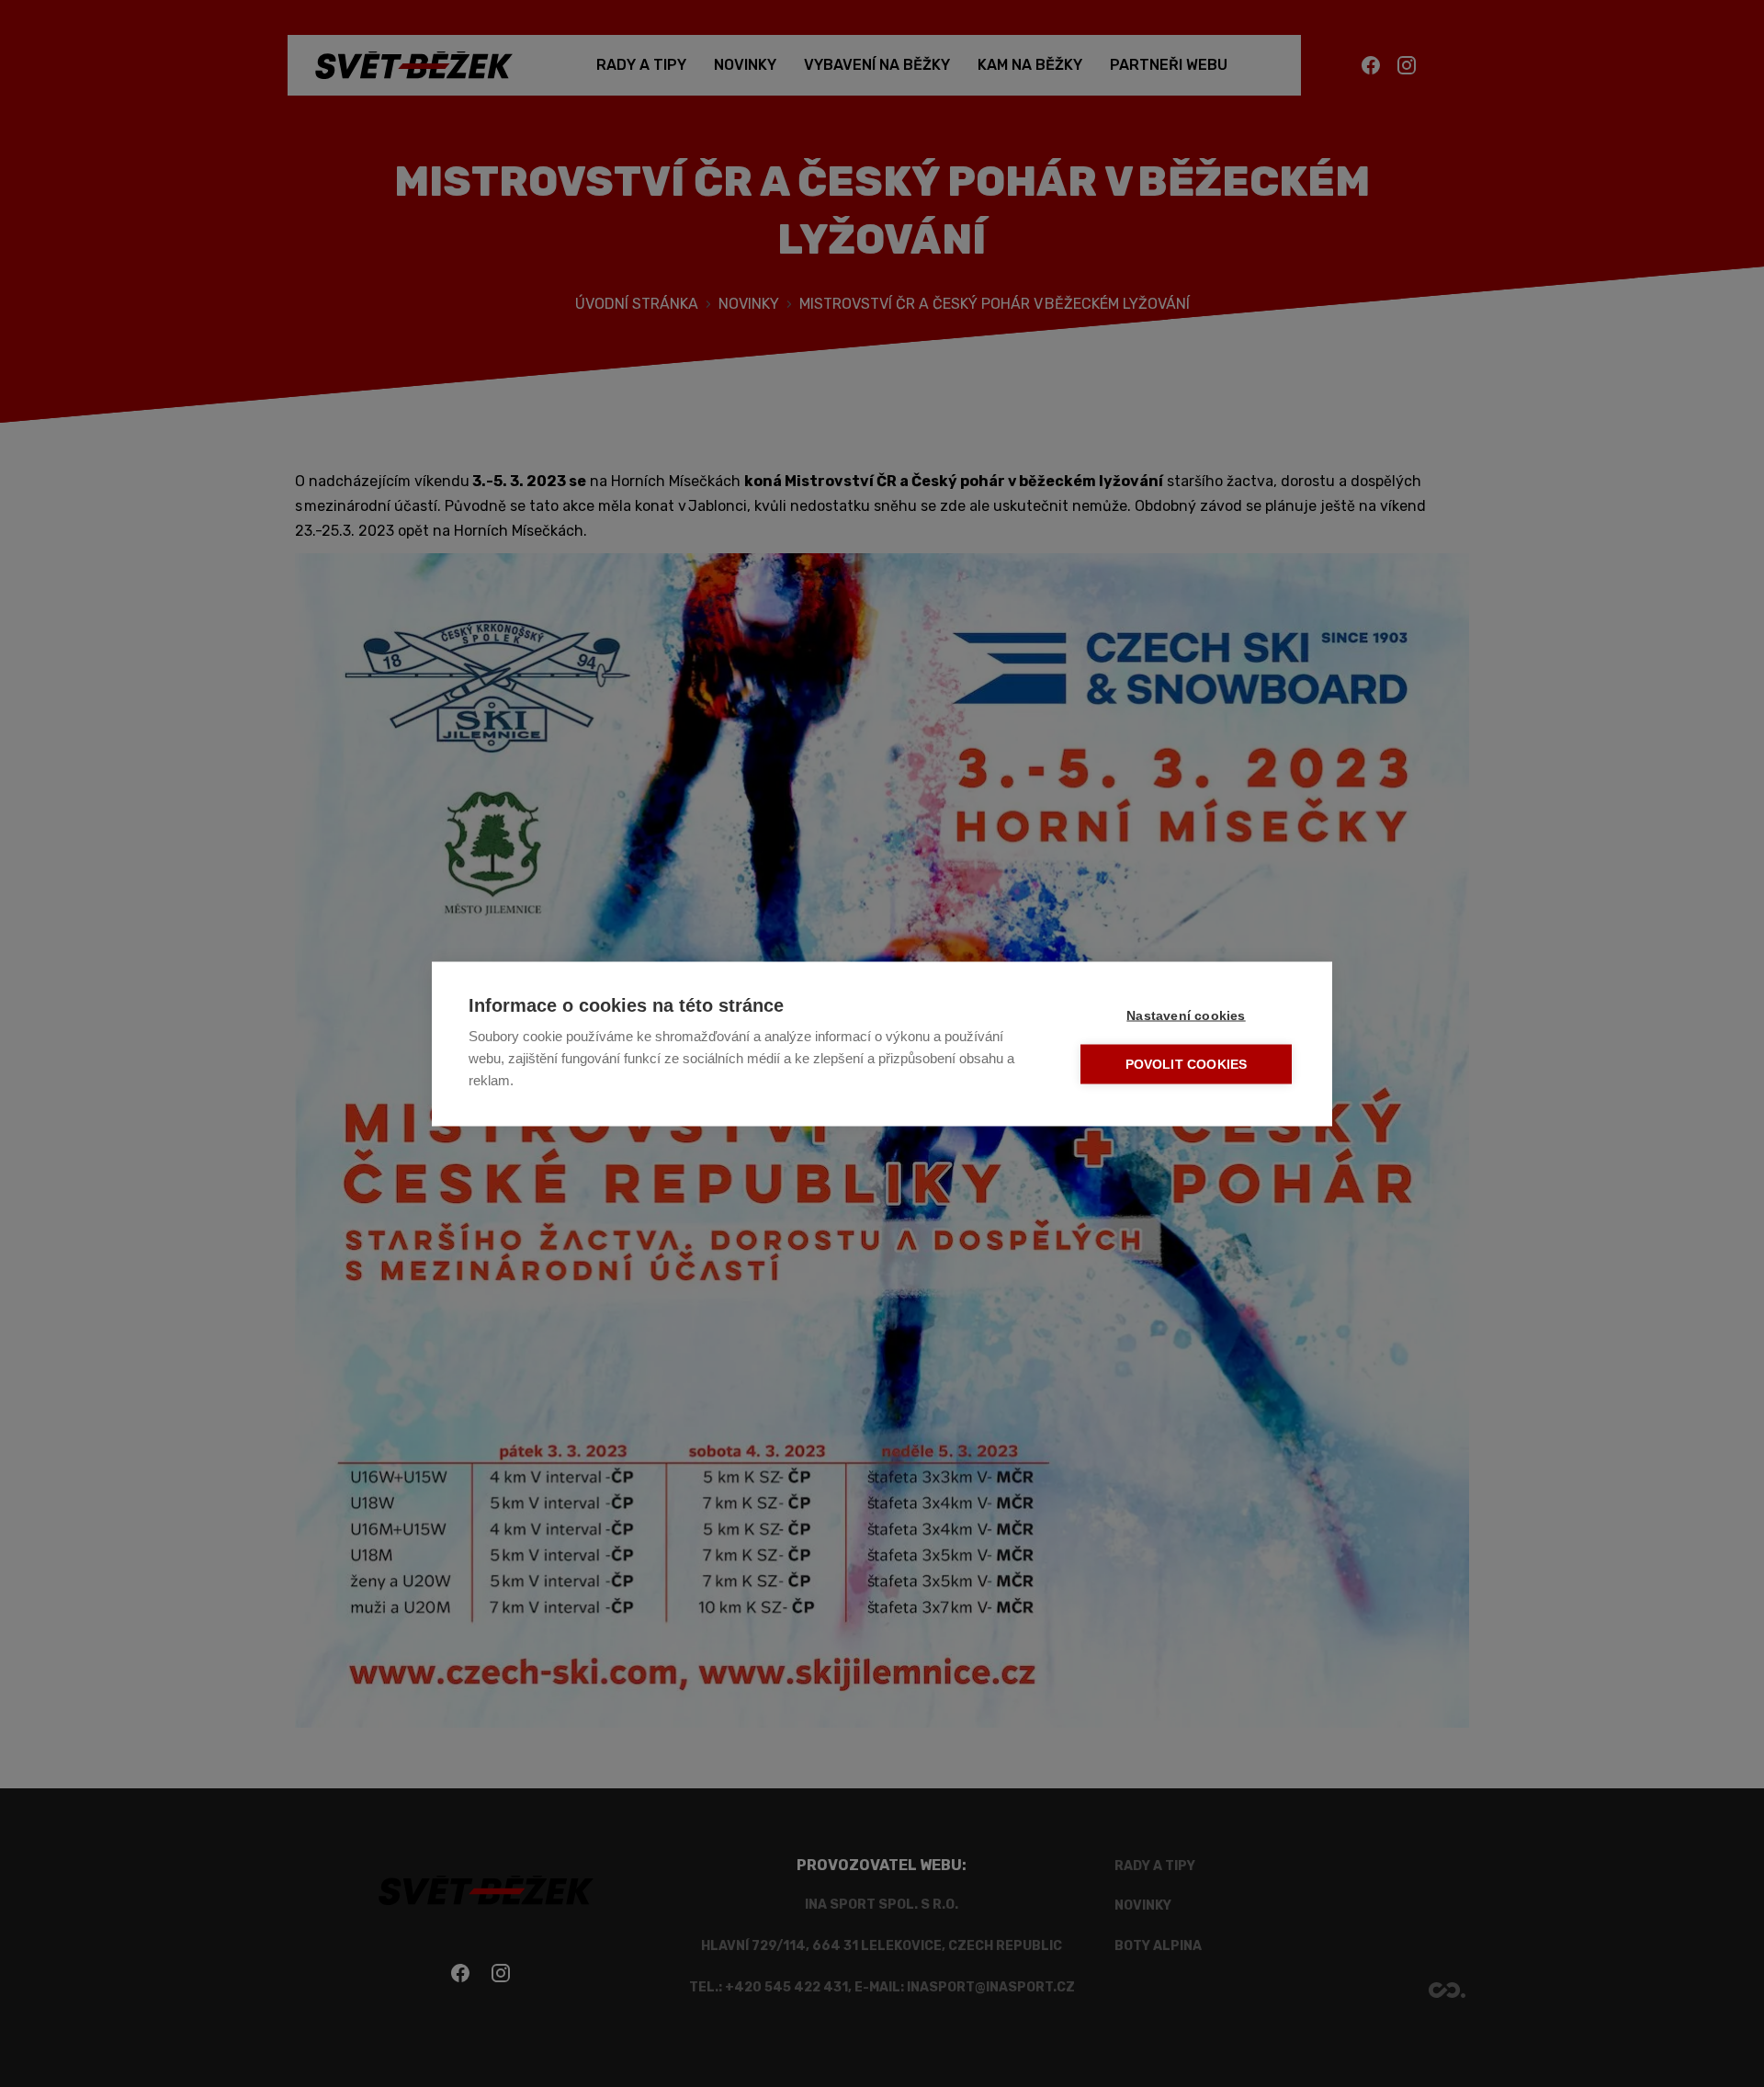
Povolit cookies (1187, 1064)
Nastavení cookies (1186, 1015)
